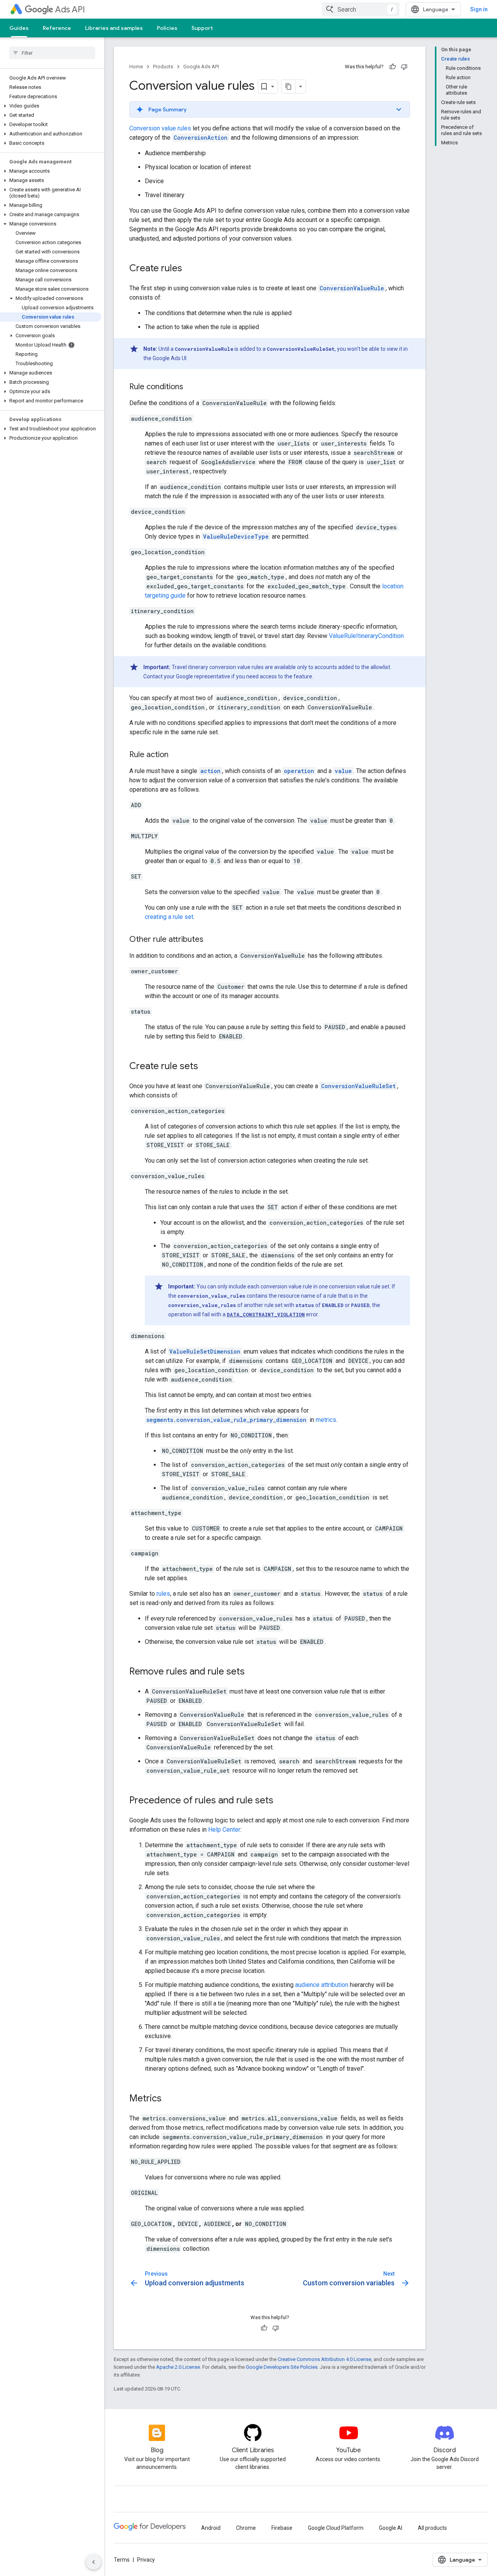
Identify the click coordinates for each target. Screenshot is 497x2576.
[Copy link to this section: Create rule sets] (206, 1067)
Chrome (246, 2528)
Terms (122, 2560)
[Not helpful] (404, 67)
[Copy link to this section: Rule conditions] (191, 387)
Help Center (224, 1830)
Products (163, 67)
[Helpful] (393, 67)
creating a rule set (169, 917)
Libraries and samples (114, 28)
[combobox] (361, 9)
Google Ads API (201, 67)
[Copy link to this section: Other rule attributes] (211, 940)
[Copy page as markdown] (288, 87)
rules (163, 1594)
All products (432, 2528)
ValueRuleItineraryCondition (366, 636)
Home (136, 67)
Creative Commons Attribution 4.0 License (324, 2359)
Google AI (391, 2528)
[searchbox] (52, 53)
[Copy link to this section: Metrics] (169, 2099)
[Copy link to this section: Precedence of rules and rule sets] (281, 1801)
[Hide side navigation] (94, 2562)
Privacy (146, 2560)
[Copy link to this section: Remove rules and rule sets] (252, 1672)
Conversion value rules (160, 128)
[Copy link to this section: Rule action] (176, 755)
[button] (51, 106)
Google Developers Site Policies (282, 2367)
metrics (326, 1420)
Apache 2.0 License (178, 2367)
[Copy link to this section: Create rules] (190, 269)
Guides (19, 28)
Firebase (282, 2528)
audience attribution (322, 1985)
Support (202, 28)
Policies (167, 28)
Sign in (479, 9)
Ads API (70, 10)
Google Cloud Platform (336, 2528)
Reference (57, 28)
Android (211, 2528)
